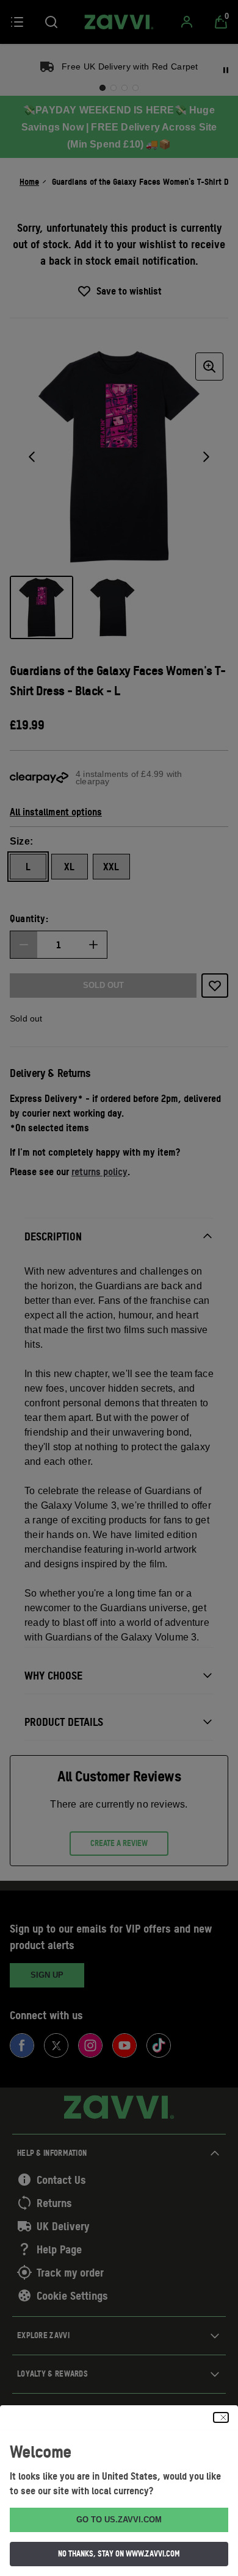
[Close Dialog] (221, 2417)
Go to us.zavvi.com (119, 2520)
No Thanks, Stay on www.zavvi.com (119, 2553)
